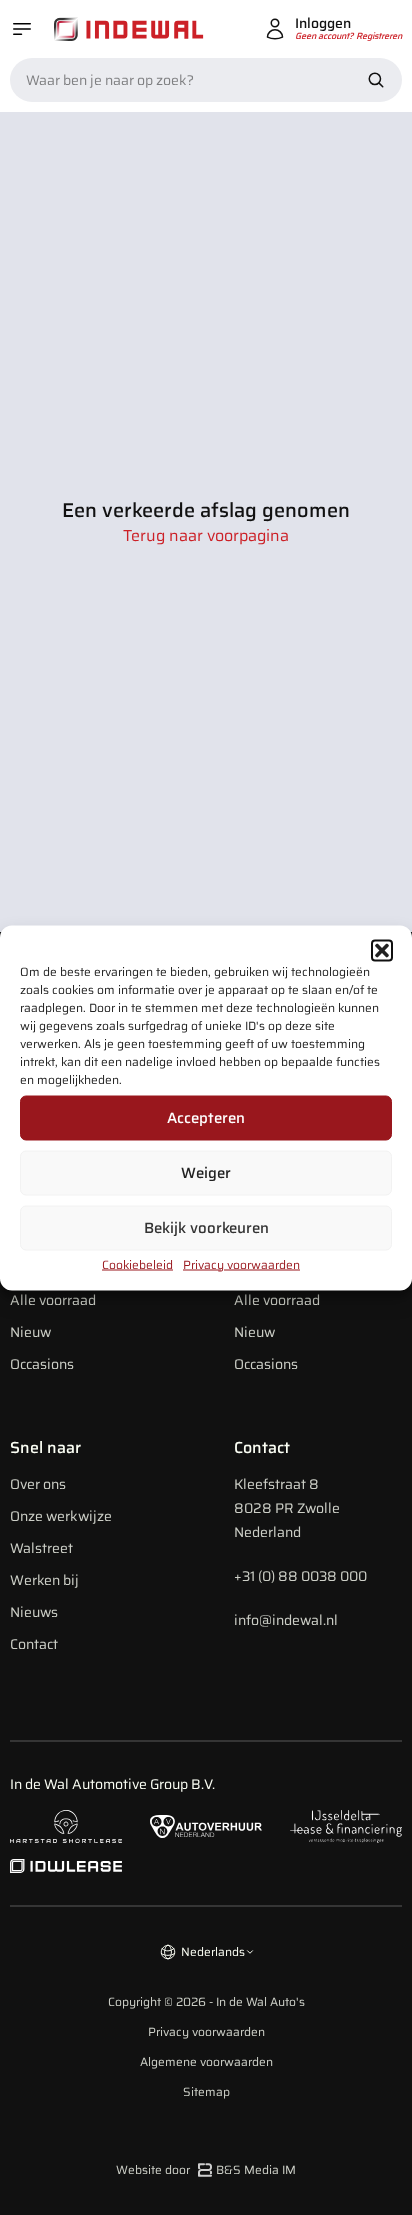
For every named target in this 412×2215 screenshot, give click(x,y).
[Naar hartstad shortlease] (66, 1826)
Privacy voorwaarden (241, 1263)
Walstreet (41, 1548)
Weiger (206, 1173)
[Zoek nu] (376, 80)
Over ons (38, 1484)
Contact (34, 1644)
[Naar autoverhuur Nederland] (206, 1827)
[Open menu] (22, 29)
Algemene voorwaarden (206, 2062)
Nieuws (34, 1612)
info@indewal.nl (286, 1620)
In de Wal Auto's (260, 2001)
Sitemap (206, 2092)
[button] (382, 950)
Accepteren (206, 1118)
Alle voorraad (53, 1300)
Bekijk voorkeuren (206, 1228)
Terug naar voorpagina (206, 536)
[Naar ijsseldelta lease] (346, 1826)
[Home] (129, 29)
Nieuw (30, 1332)
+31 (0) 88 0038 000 (300, 1576)
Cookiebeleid (137, 1263)
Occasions (42, 1364)
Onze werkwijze (61, 1516)
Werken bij (44, 1580)
